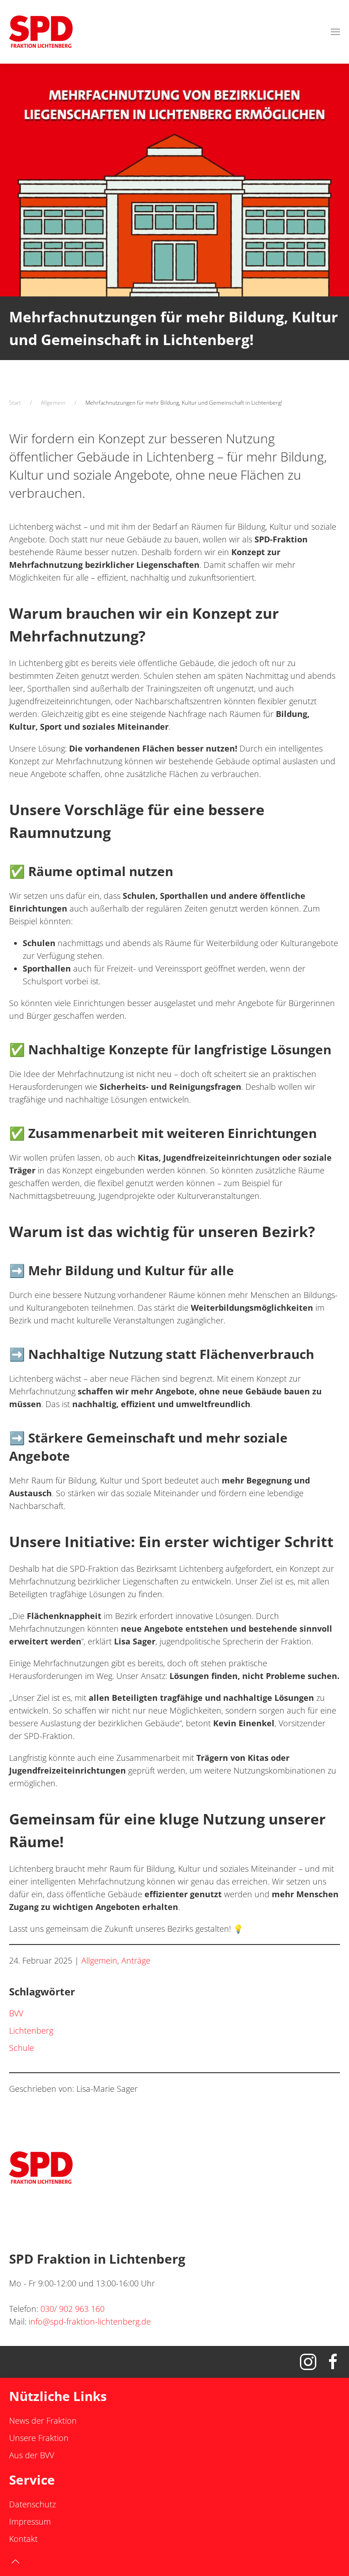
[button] (335, 32)
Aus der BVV (32, 2455)
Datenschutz (32, 2504)
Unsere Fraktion (39, 2438)
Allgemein (99, 1960)
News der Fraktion (43, 2421)
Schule (22, 2048)
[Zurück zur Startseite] (41, 32)
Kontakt (23, 2539)
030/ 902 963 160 (72, 2309)
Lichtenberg (31, 2030)
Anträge (136, 1960)
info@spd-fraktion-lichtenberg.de (90, 2321)
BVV (16, 2013)
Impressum (30, 2521)
